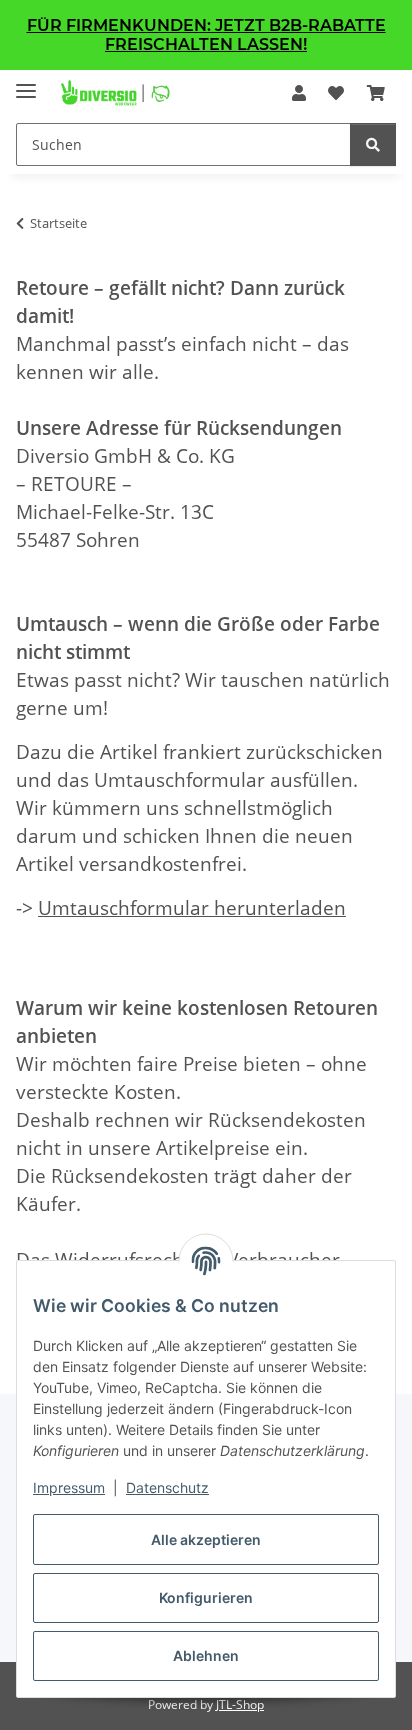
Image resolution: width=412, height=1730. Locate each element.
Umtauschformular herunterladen (192, 907)
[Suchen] (373, 144)
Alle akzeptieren (206, 1539)
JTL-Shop (240, 1704)
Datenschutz (167, 1487)
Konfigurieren (206, 1597)
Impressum (69, 1487)
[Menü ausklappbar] (26, 82)
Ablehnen (206, 1655)
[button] (299, 93)
